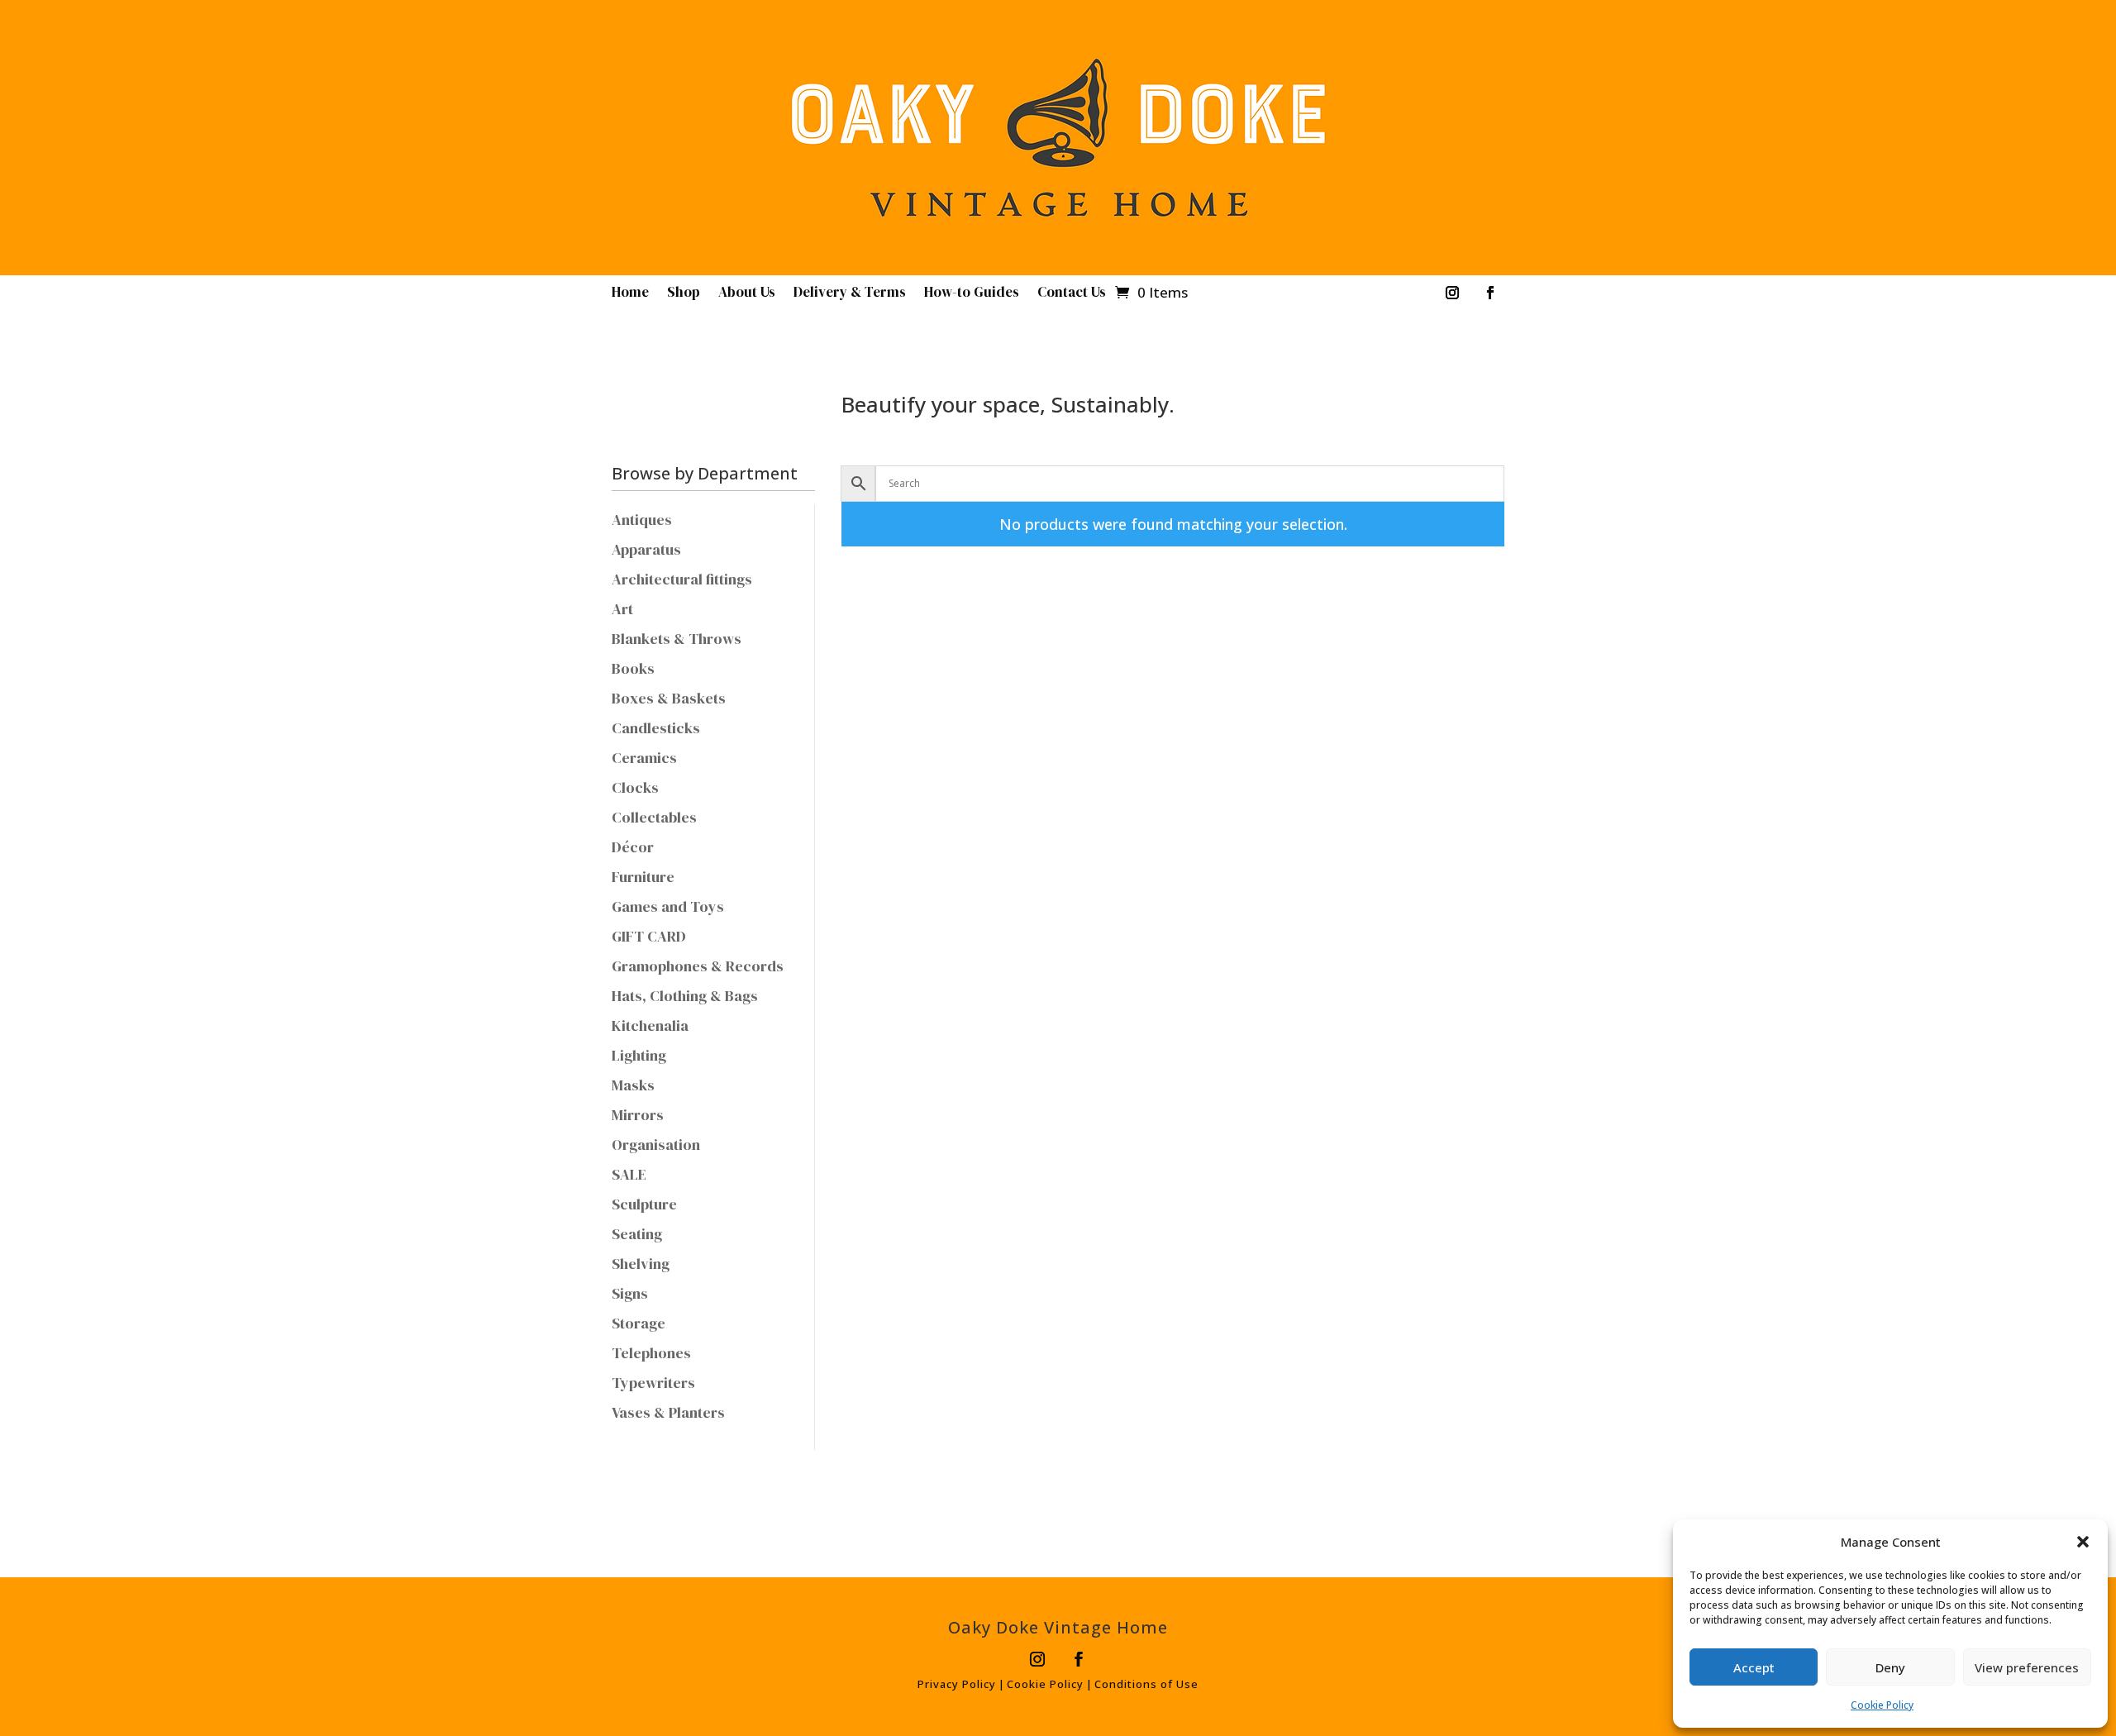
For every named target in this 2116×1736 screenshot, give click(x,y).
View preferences (2027, 1667)
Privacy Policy (957, 1684)
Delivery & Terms (850, 294)
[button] (2083, 1542)
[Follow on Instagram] (1452, 293)
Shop (684, 294)
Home (630, 294)
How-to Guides (972, 294)
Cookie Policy (1882, 1705)
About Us (747, 294)
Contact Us (1072, 294)
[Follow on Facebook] (1490, 293)
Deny (1890, 1667)
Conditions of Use (1146, 1684)
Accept (1754, 1667)
